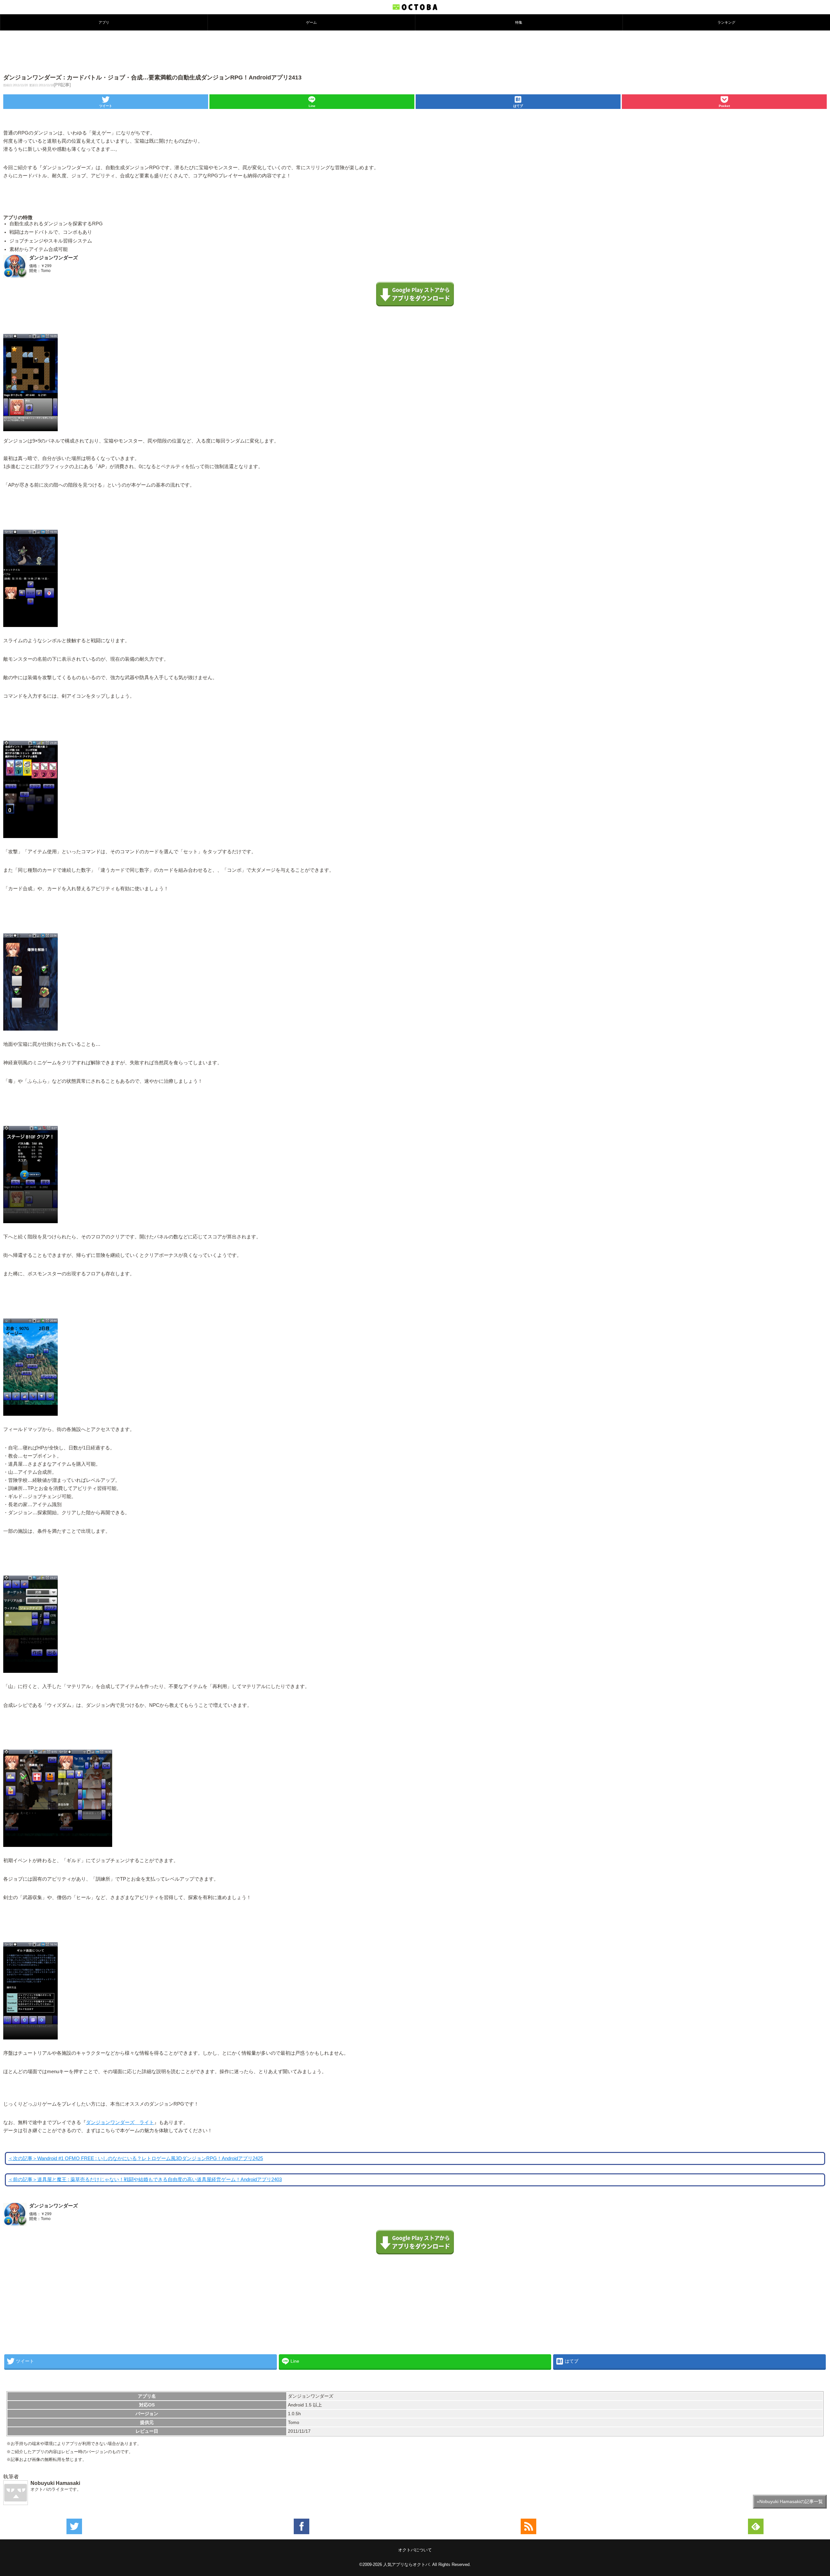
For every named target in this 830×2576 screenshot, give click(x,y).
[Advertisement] (415, 52)
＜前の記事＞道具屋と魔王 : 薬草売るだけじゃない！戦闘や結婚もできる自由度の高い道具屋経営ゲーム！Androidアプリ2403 (145, 2180)
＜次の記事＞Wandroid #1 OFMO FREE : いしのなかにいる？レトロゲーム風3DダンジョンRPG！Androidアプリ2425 (136, 2158)
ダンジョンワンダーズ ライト (120, 2122)
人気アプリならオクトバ (406, 2564)
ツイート (106, 106)
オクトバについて (415, 2550)
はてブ (518, 106)
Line (312, 106)
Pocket (724, 106)
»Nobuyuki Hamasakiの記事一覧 (790, 2501)
